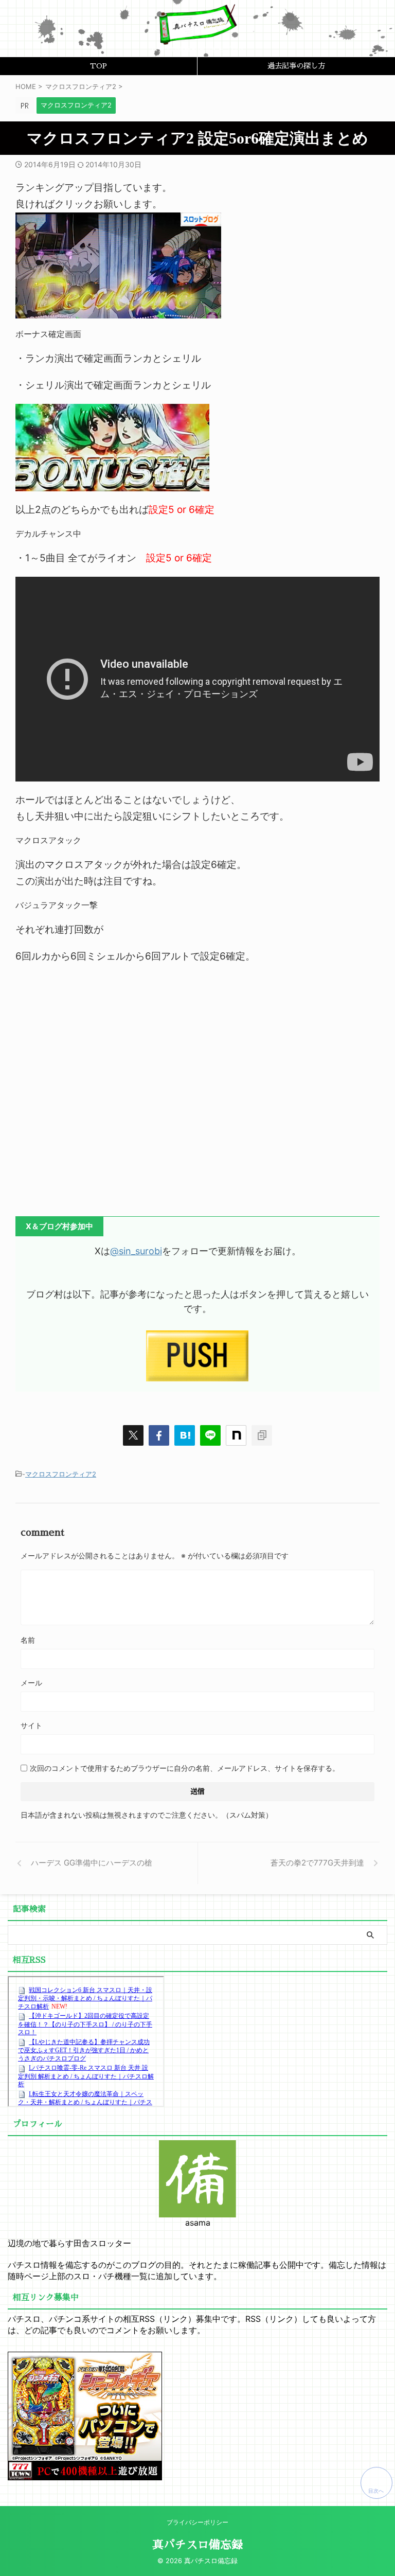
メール (31, 1683)
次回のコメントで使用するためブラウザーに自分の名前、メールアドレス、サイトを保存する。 (185, 1768)
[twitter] (133, 1435)
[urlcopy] (262, 1435)
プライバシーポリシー (197, 2522)
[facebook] (159, 1435)
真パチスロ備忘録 (197, 2545)
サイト (31, 1725)
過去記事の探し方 (296, 66)
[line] (210, 1435)
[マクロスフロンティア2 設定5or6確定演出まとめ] (185, 1435)
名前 (28, 1640)
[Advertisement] (197, 1084)
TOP (98, 66)
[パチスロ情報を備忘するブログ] (197, 36)
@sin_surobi (136, 1251)
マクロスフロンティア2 (61, 1474)
